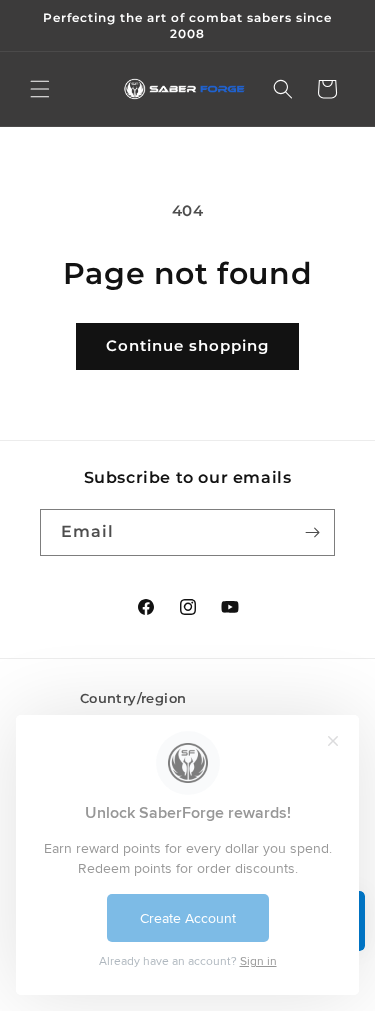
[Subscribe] (312, 532)
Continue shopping (187, 345)
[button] (40, 89)
